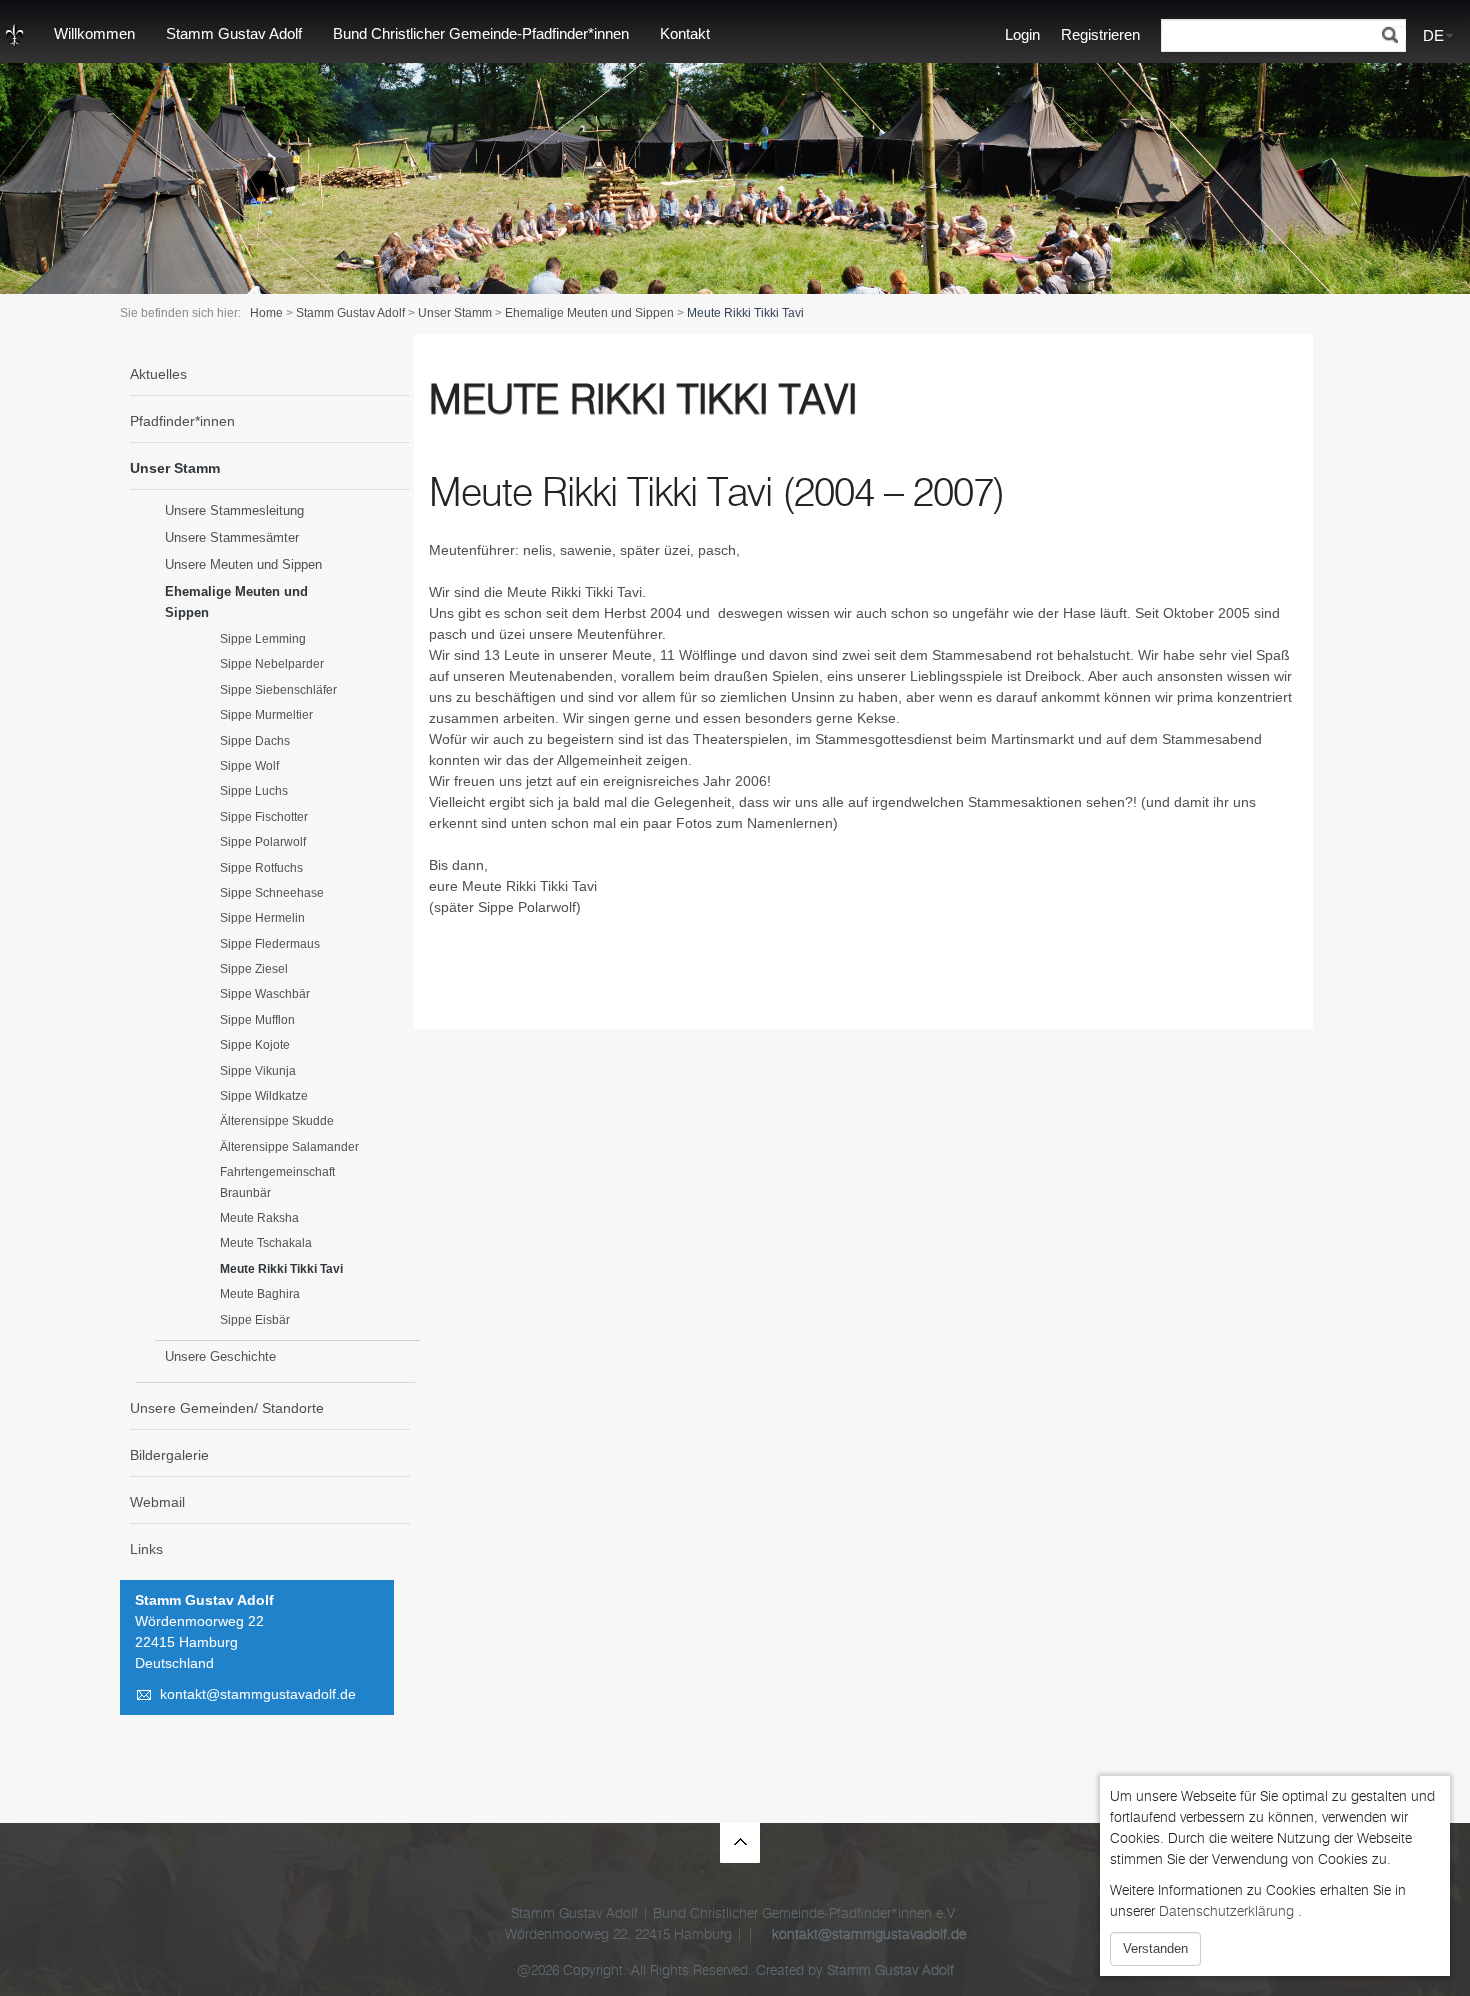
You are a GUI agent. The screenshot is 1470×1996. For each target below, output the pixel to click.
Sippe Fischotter (264, 817)
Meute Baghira (260, 1294)
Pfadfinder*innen (182, 421)
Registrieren (1100, 34)
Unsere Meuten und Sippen (243, 564)
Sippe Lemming (263, 639)
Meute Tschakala (266, 1243)
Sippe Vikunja (258, 1071)
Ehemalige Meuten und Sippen (589, 313)
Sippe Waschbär (265, 994)
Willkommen (94, 33)
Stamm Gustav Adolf (234, 33)
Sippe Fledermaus (270, 944)
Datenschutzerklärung (1226, 1911)
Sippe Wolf (249, 766)
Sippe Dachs (255, 741)
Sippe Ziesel (254, 969)
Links (146, 1549)
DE (1433, 35)
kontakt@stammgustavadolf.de (258, 1694)
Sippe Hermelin (262, 918)
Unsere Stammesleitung (234, 510)
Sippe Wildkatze (264, 1096)
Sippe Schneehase (272, 893)
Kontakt (685, 33)
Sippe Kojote (255, 1045)
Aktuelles (158, 374)
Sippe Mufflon (257, 1020)
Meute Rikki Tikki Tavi (281, 1269)
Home (266, 313)
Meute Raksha (259, 1218)
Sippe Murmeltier (266, 715)
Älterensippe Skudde (277, 1121)
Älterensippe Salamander (289, 1147)
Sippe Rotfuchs (261, 868)
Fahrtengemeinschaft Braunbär (277, 1182)
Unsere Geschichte (220, 1356)
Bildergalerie (169, 1455)
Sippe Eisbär (255, 1320)
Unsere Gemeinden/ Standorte (227, 1408)
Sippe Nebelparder (272, 664)
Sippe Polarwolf (263, 842)
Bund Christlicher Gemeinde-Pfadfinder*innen (481, 33)
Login (1022, 34)
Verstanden (1155, 1948)
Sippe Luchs (254, 791)
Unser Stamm (455, 313)
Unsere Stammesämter (232, 537)
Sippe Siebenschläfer (278, 690)
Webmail (157, 1502)
